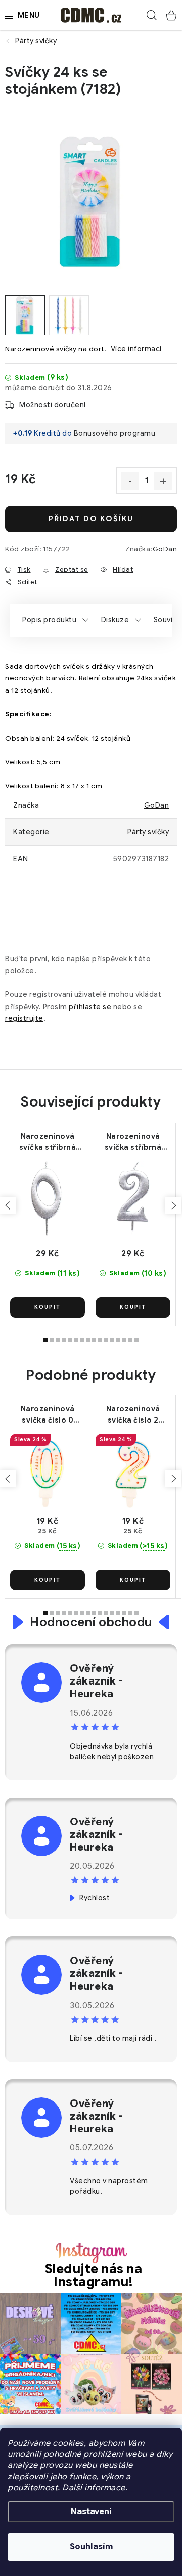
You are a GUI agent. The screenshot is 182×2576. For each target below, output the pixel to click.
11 (112, 1340)
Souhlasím (91, 2547)
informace (105, 2488)
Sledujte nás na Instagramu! (94, 2275)
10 (106, 1340)
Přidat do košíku (91, 519)
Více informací (136, 349)
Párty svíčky (148, 832)
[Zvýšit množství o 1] (163, 481)
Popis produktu (49, 620)
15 (136, 1340)
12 (118, 1340)
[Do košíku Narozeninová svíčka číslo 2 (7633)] (133, 1580)
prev (8, 1205)
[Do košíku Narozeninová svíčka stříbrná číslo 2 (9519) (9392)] (133, 1307)
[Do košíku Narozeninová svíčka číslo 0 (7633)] (48, 1580)
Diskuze (115, 620)
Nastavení (91, 2512)
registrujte (24, 1018)
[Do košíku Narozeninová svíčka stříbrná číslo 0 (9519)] (48, 1307)
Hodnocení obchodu (91, 1622)
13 (124, 1340)
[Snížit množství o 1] (130, 481)
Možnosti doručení (53, 405)
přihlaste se (90, 1007)
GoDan (165, 549)
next (173, 1205)
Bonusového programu (115, 433)
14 (130, 1340)
